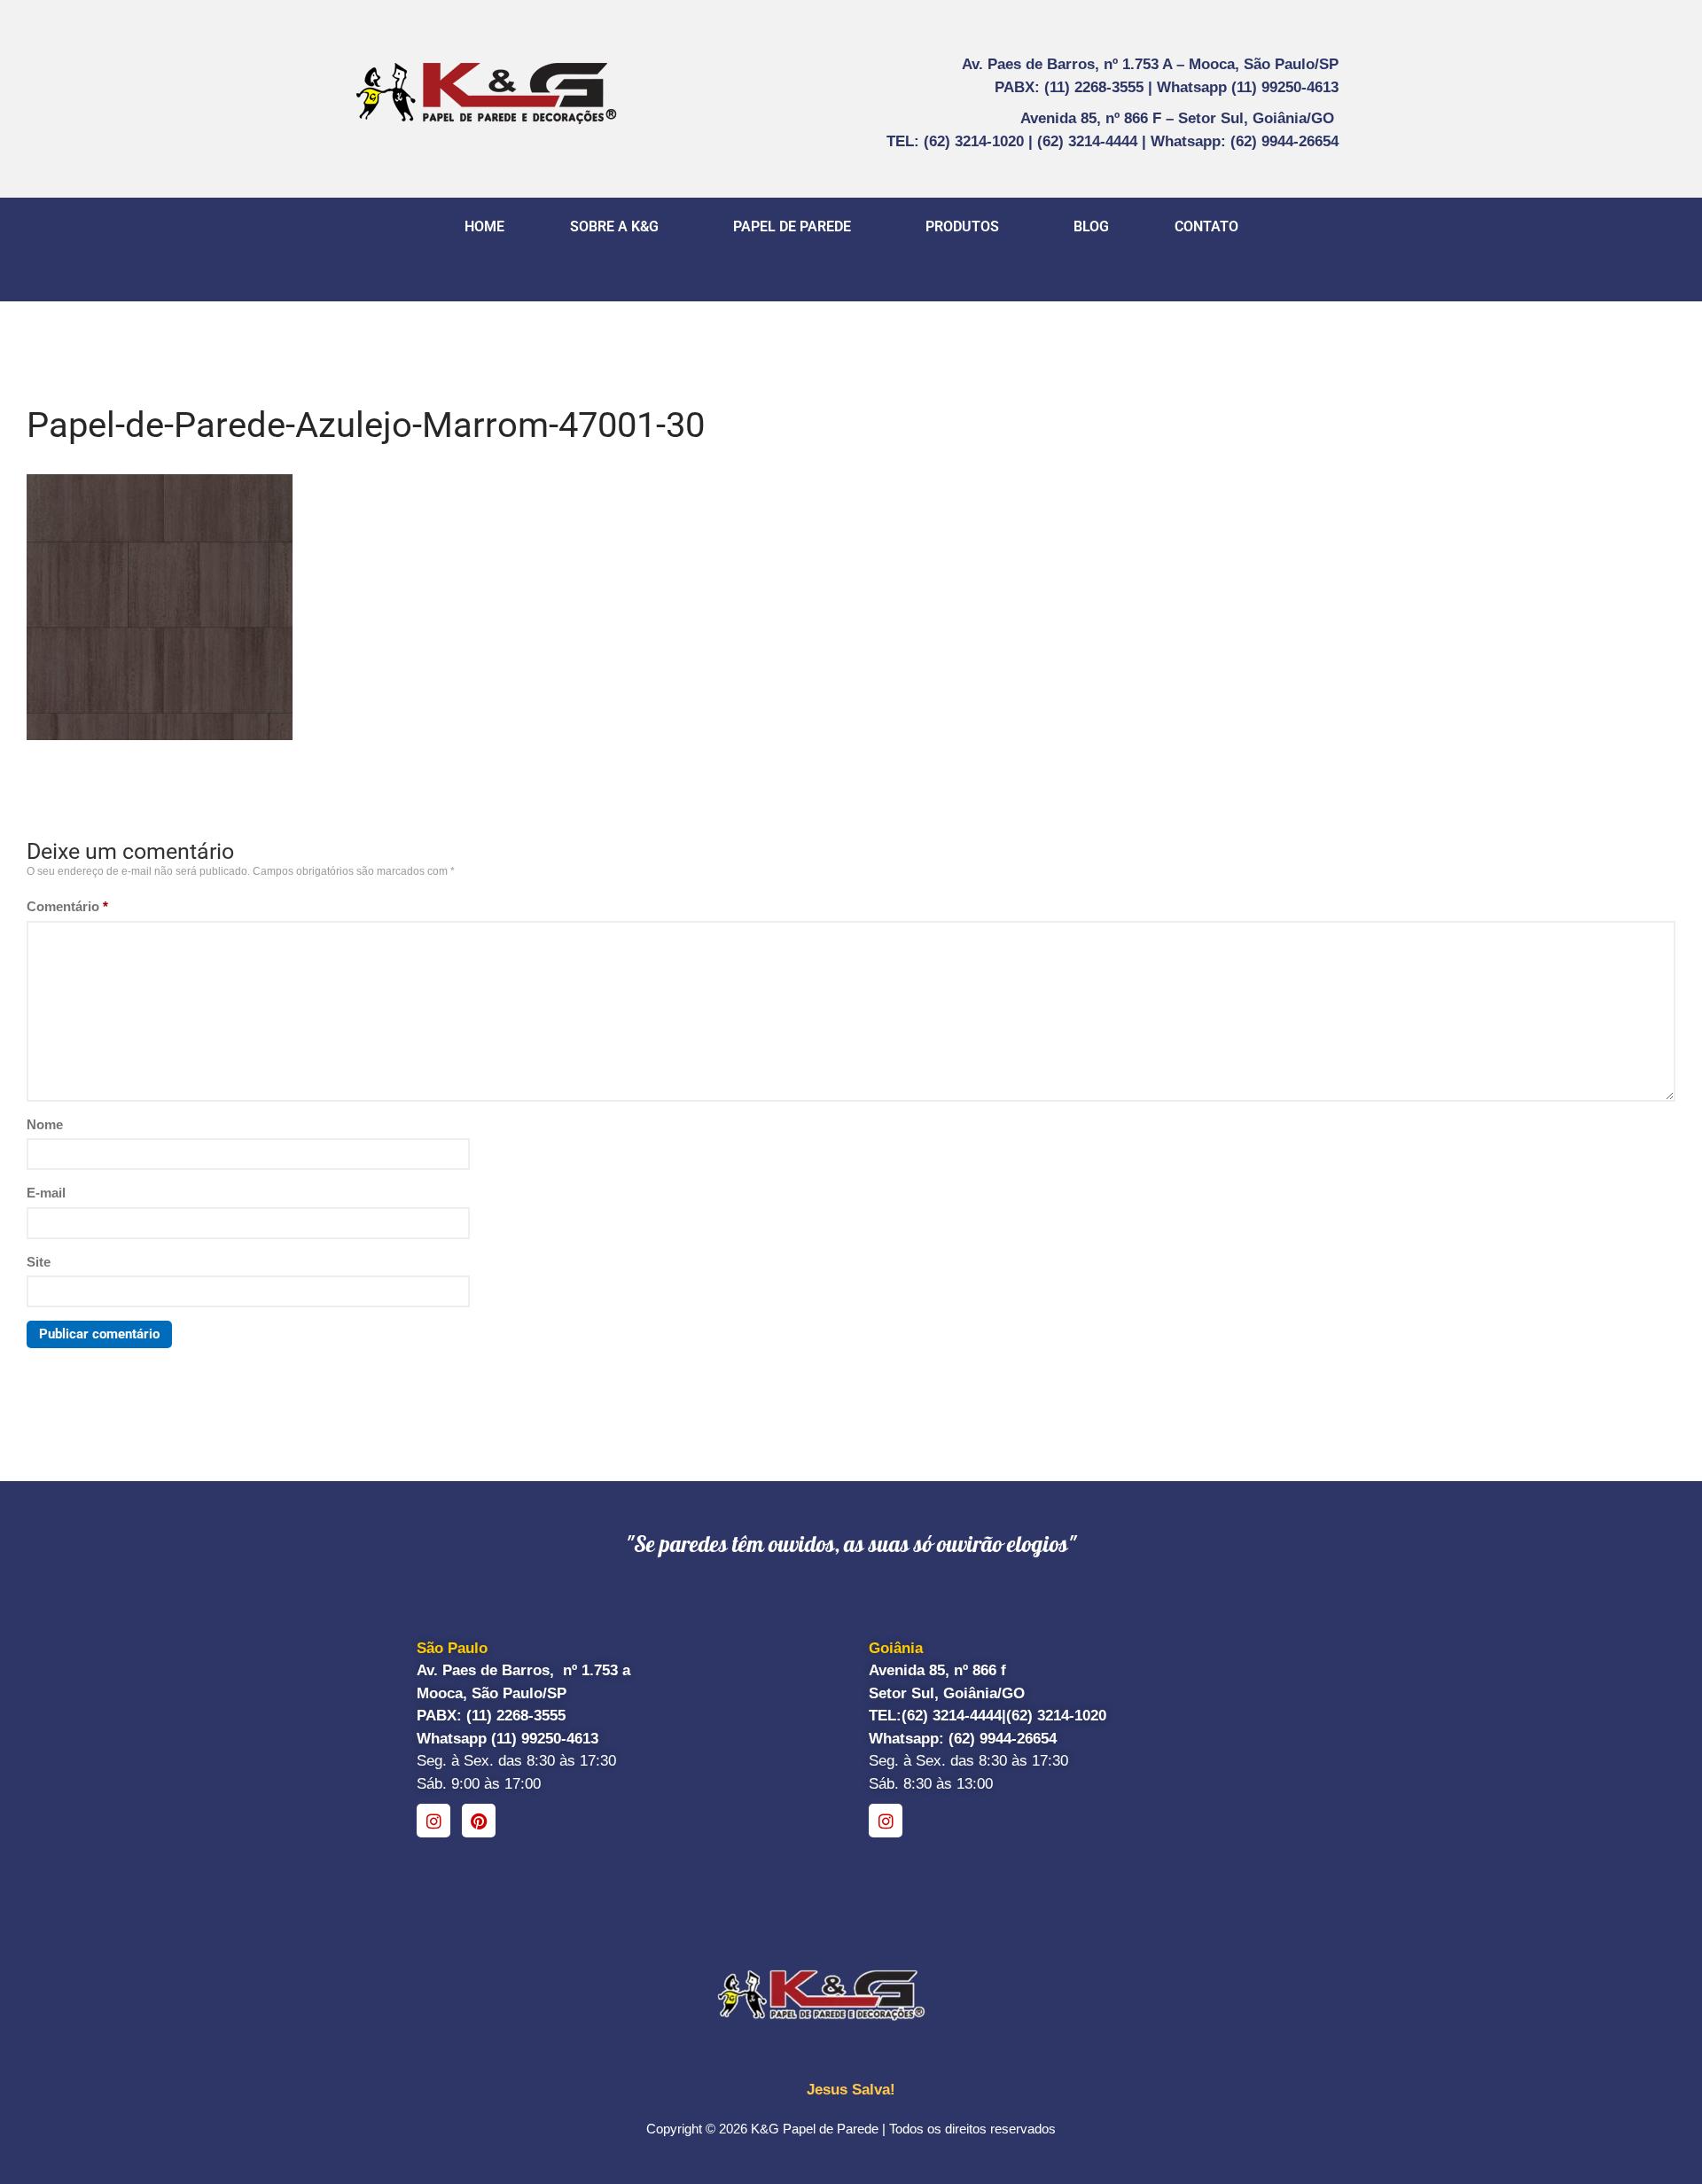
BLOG (1091, 226)
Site (39, 1262)
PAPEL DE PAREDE (792, 226)
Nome (45, 1124)
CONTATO (1206, 226)
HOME (484, 226)
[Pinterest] (479, 1821)
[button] (619, 227)
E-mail (46, 1193)
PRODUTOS (962, 226)
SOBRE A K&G (614, 226)
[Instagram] (433, 1821)
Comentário (67, 906)
